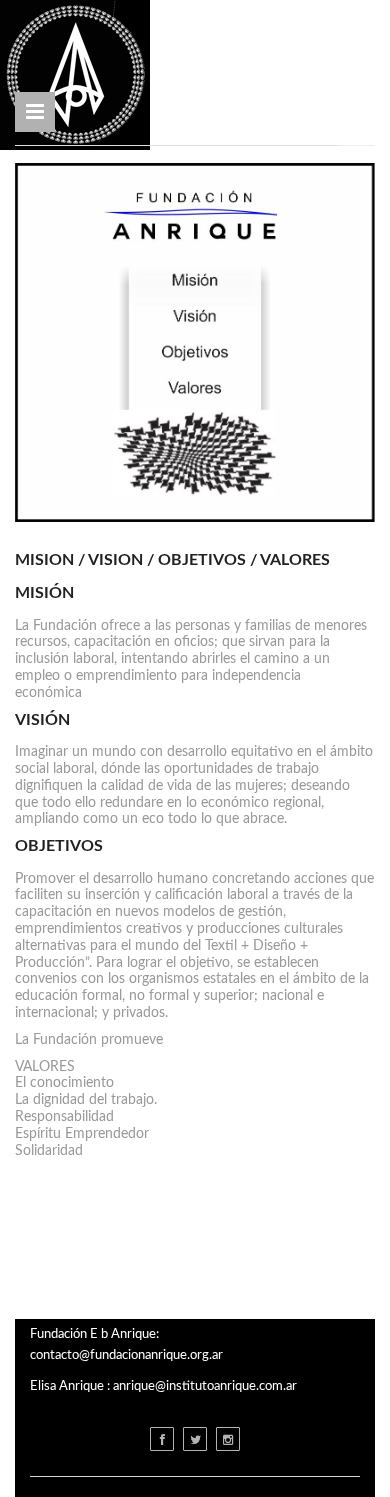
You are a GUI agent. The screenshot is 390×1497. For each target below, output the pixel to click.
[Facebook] (162, 1439)
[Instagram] (228, 1439)
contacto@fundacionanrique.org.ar (126, 1355)
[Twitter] (195, 1439)
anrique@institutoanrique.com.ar (205, 1386)
